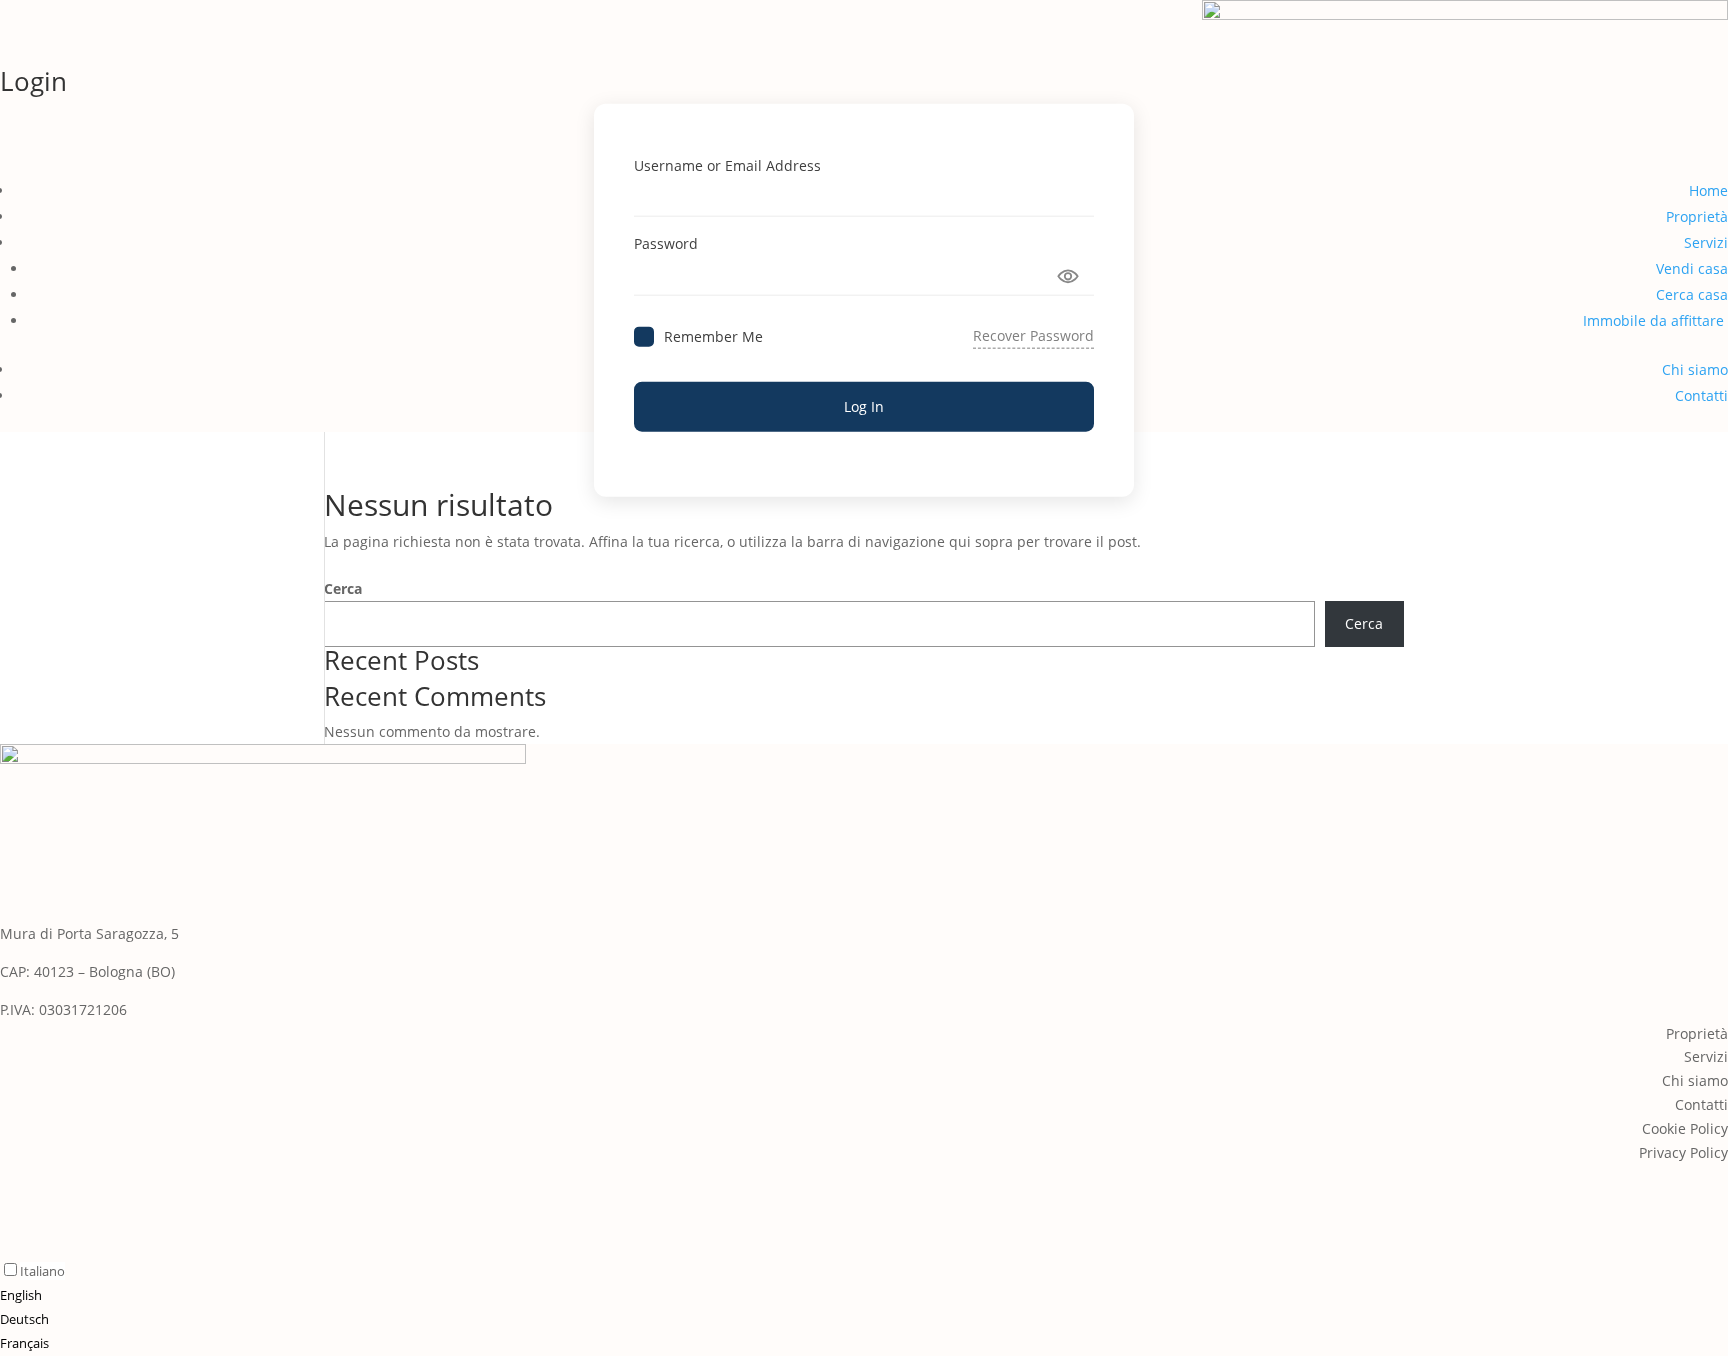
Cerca (343, 588)
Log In (864, 406)
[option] (32, 1296)
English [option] (21, 1295)
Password (666, 243)
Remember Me (713, 335)
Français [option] (24, 1343)
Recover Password (1033, 335)
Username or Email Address (727, 164)
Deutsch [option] (24, 1319)
